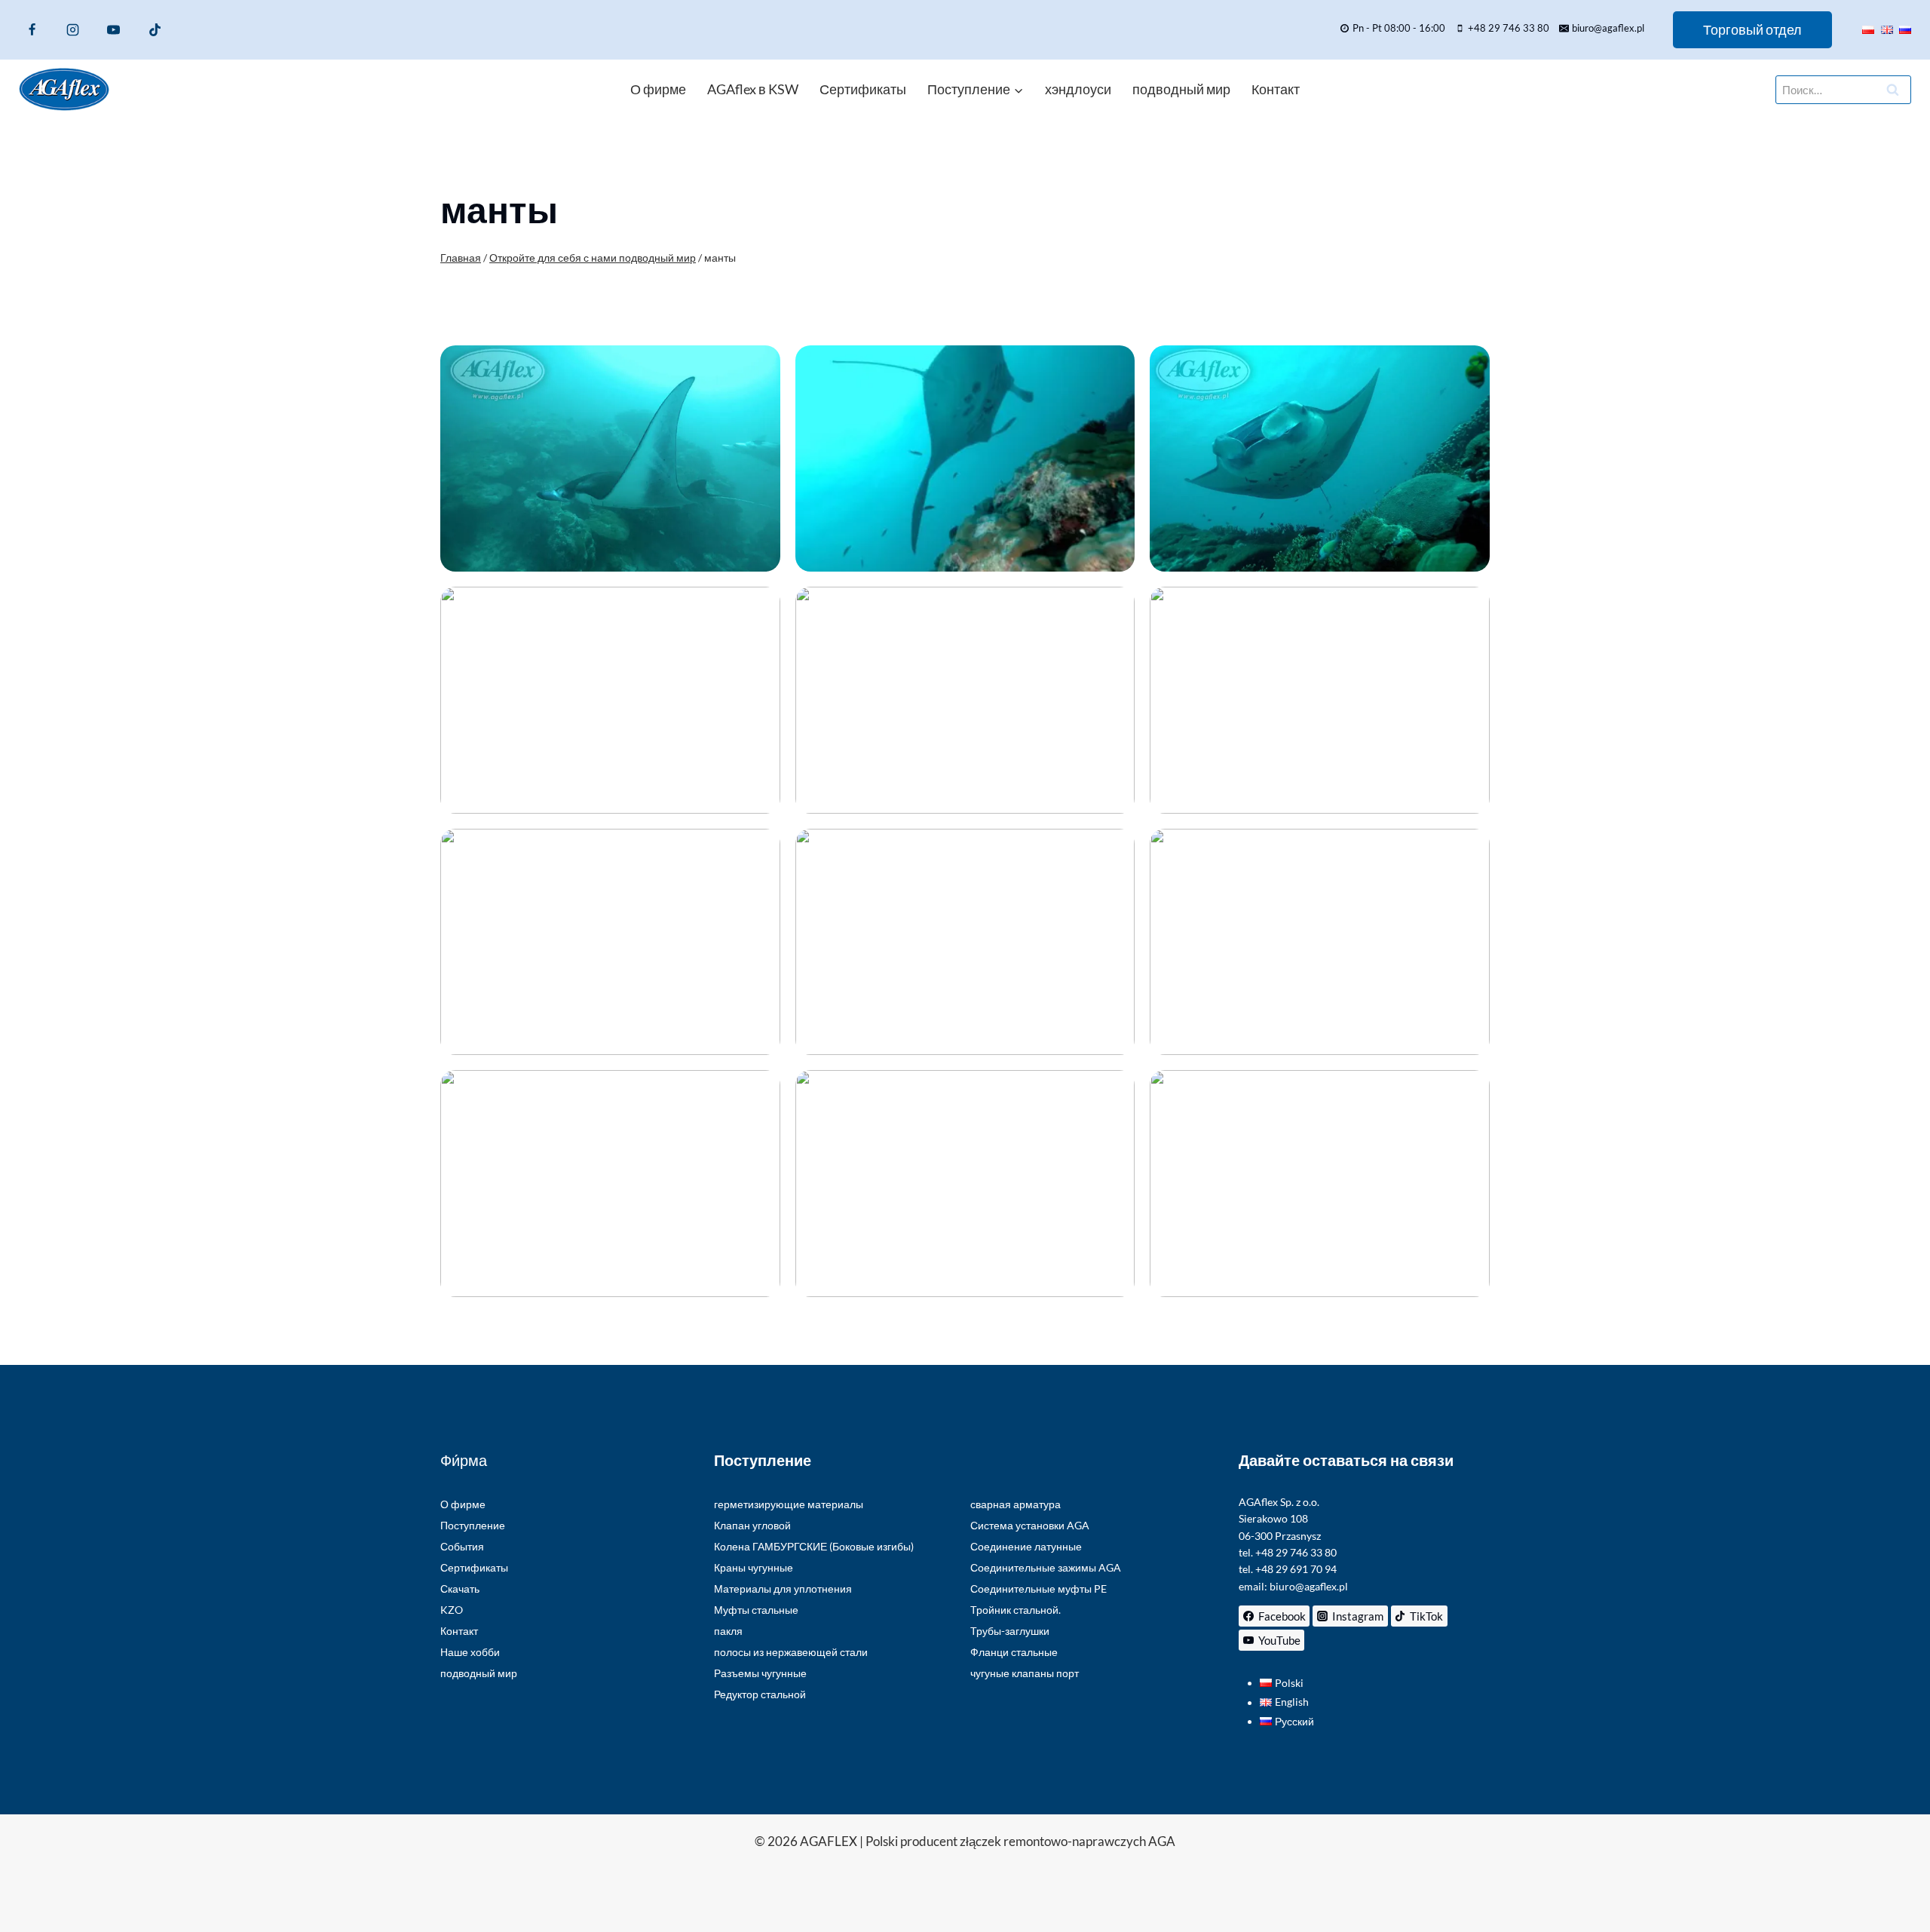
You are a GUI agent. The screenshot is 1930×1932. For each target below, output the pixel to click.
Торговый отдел (1752, 29)
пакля (728, 1631)
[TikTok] (155, 29)
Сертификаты (863, 89)
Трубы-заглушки (1010, 1631)
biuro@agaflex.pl (1309, 1586)
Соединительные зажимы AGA (1046, 1567)
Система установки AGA (1030, 1525)
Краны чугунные (754, 1567)
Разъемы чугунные (760, 1673)
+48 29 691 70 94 (1296, 1569)
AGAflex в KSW (753, 89)
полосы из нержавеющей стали (791, 1652)
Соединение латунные (1026, 1546)
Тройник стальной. (1016, 1610)
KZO (452, 1610)
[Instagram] (72, 29)
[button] (610, 458)
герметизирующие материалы (789, 1504)
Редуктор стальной (760, 1694)
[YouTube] (114, 29)
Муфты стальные (756, 1610)
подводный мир (1181, 89)
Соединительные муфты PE (1039, 1589)
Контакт (1276, 89)
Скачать (460, 1589)
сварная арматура (1016, 1504)
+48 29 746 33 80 (1296, 1552)
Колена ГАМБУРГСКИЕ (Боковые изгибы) (814, 1546)
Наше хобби (470, 1652)
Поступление (473, 1525)
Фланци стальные (1014, 1652)
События (462, 1546)
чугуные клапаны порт (1025, 1673)
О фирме (658, 89)
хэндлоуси (1078, 89)
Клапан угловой (752, 1525)
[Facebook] (32, 29)
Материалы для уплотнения (783, 1589)
